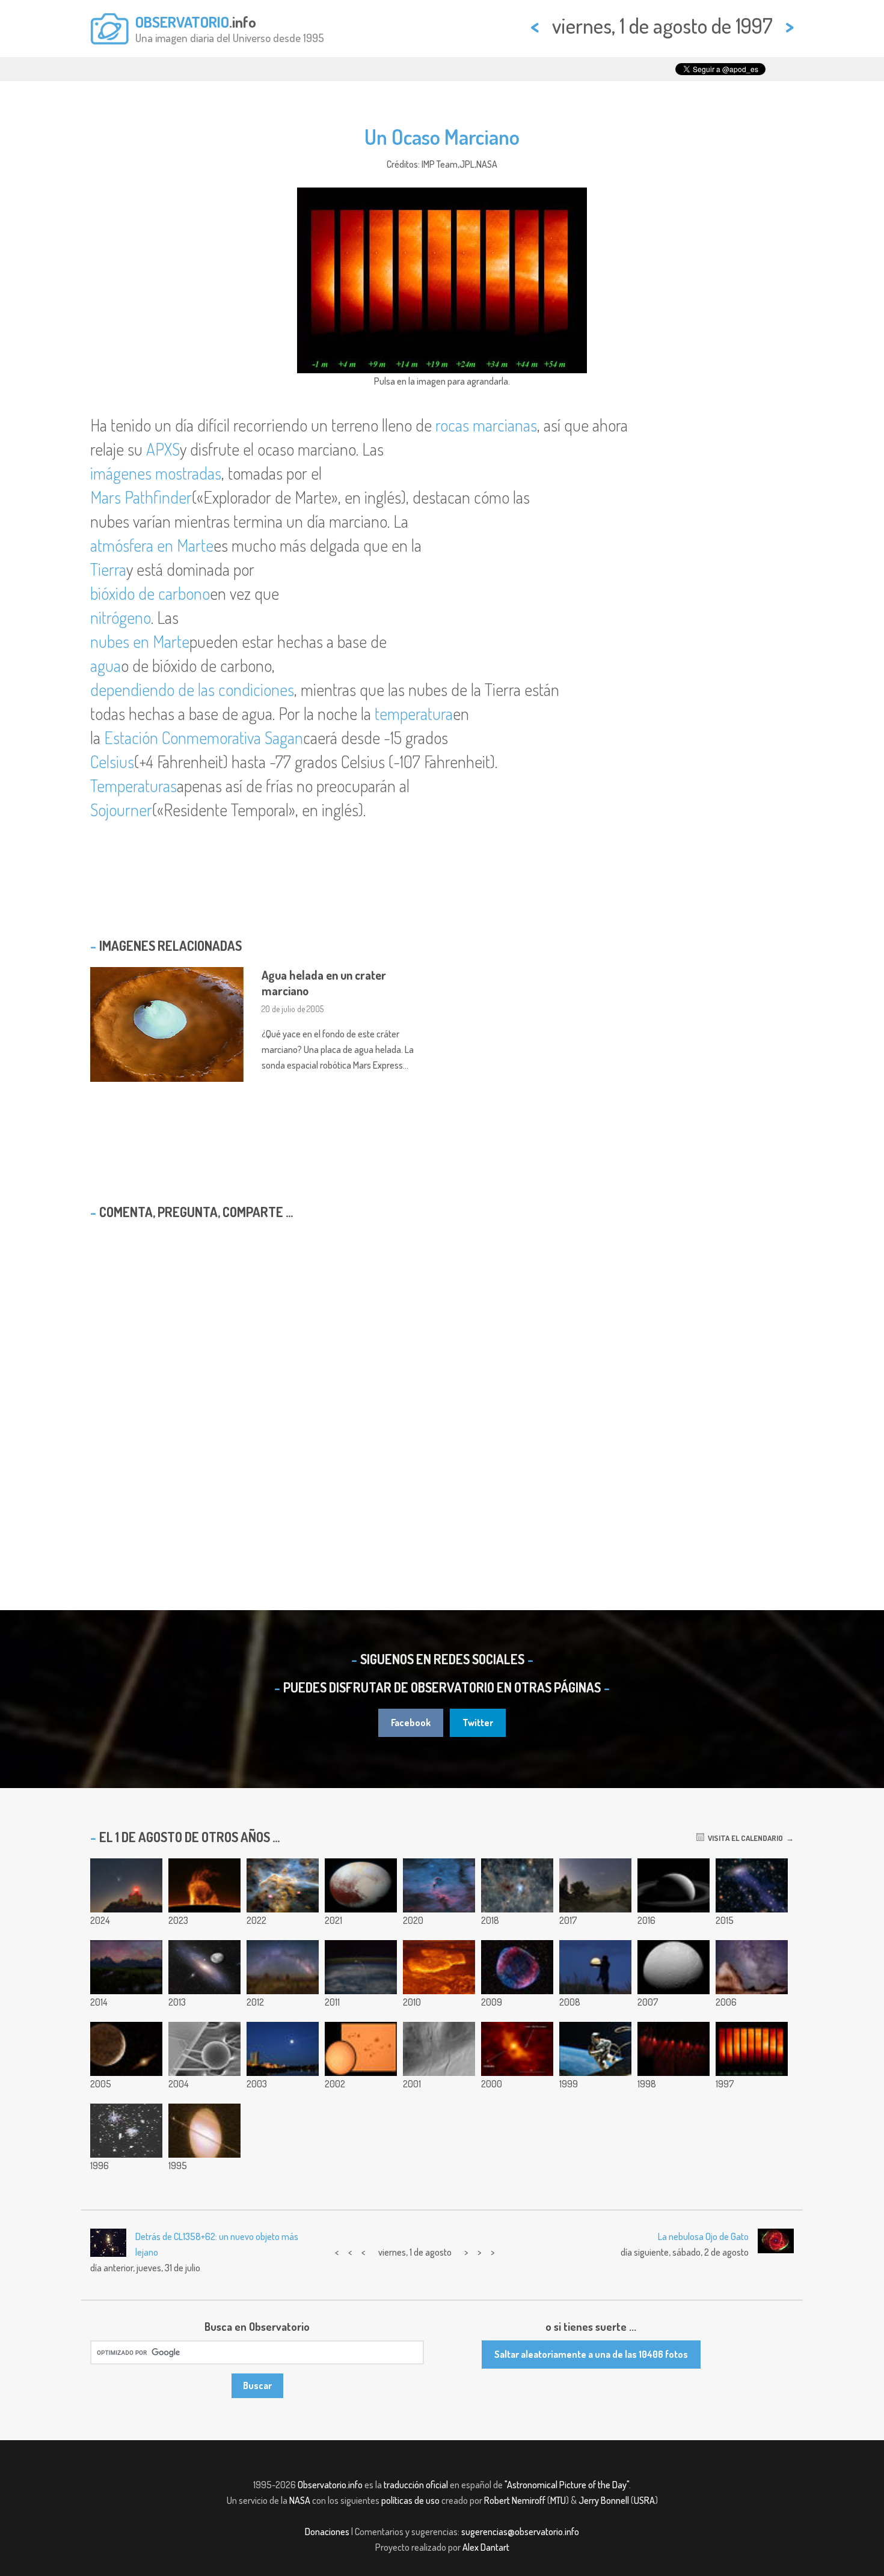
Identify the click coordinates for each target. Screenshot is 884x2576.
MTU (558, 2500)
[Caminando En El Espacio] (595, 2049)
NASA (300, 2500)
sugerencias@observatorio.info (520, 2532)
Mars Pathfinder (141, 497)
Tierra (108, 569)
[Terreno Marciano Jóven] (439, 2049)
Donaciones (327, 2532)
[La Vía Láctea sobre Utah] (752, 1967)
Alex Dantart (486, 2547)
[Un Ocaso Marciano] (752, 2049)
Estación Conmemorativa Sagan (204, 737)
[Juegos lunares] (595, 1967)
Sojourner (121, 810)
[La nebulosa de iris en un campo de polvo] (517, 1885)
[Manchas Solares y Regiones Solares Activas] (361, 2049)
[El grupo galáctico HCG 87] (283, 2049)
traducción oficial (416, 2485)
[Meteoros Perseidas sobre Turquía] (595, 1885)
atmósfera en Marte (152, 545)
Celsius (112, 762)
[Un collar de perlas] (674, 2049)
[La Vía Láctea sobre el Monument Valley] (283, 1967)
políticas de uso (410, 2500)
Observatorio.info (330, 2485)
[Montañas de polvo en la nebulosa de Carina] (283, 1885)
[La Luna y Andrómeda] (204, 1967)
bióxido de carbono (150, 593)
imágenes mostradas (156, 473)
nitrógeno (121, 617)
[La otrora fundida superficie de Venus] (439, 1967)
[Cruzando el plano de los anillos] (204, 2131)
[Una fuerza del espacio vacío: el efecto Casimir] (204, 2049)
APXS (163, 449)
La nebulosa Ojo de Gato (703, 2236)
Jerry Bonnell (604, 2500)
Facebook (411, 1723)
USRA (644, 2500)
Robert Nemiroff (515, 2500)
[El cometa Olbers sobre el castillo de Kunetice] (126, 1885)
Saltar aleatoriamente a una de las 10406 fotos (591, 2354)
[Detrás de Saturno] (674, 1885)
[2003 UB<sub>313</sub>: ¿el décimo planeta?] (126, 2049)
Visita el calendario (744, 1838)
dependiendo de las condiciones (192, 689)
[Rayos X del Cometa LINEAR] (517, 2049)
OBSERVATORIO (182, 22)
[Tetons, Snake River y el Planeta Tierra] (126, 1967)
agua (106, 665)
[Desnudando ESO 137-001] (752, 1885)
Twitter (478, 1723)
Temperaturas (134, 786)
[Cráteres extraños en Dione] (674, 1967)
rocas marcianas (486, 425)
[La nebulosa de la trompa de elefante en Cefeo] (439, 1885)
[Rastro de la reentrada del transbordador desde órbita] (361, 1967)
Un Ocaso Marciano (442, 136)
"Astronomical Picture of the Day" (567, 2485)
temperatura (414, 713)
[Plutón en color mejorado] (361, 1885)
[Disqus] (442, 1384)
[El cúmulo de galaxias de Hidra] (126, 2131)
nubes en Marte (140, 641)
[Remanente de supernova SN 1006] (517, 1967)
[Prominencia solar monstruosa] (204, 1885)
